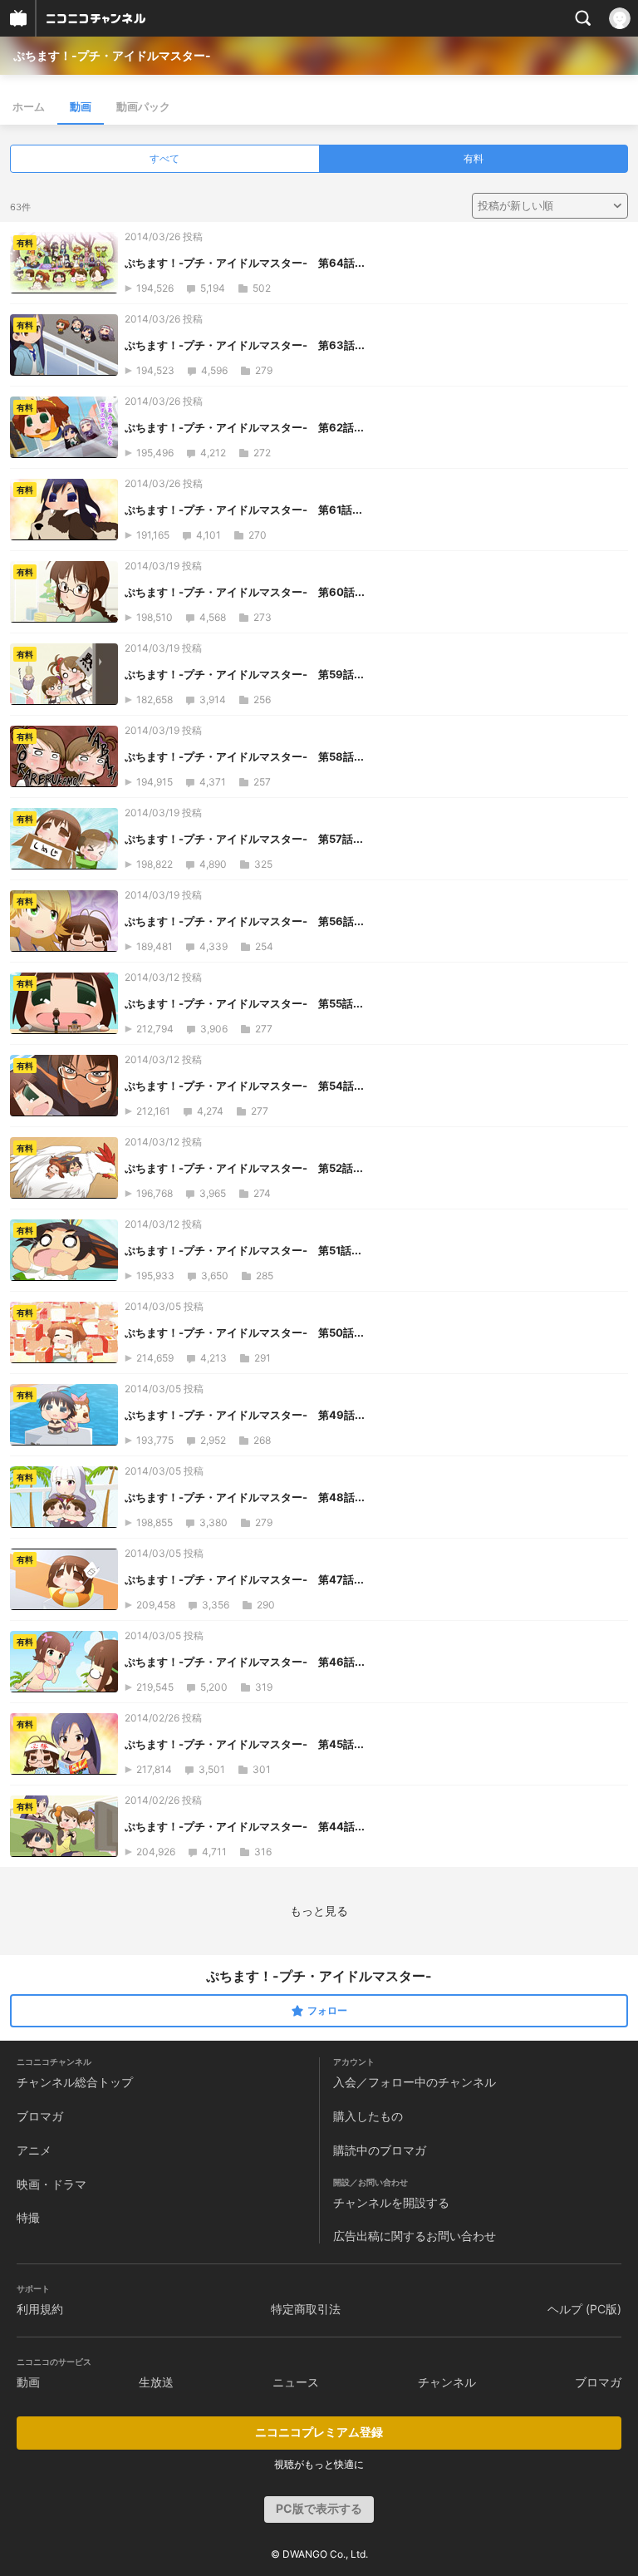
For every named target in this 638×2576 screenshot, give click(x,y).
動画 (81, 106)
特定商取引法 (306, 2309)
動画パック (143, 106)
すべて (164, 158)
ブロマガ (40, 2116)
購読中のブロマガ (380, 2150)
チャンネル (447, 2382)
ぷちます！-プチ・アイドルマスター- (112, 55)
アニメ (34, 2150)
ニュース (296, 2382)
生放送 (156, 2382)
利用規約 (40, 2309)
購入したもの (368, 2116)
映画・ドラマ (52, 2184)
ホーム (29, 106)
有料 (474, 158)
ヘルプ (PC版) (584, 2309)
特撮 (28, 2217)
